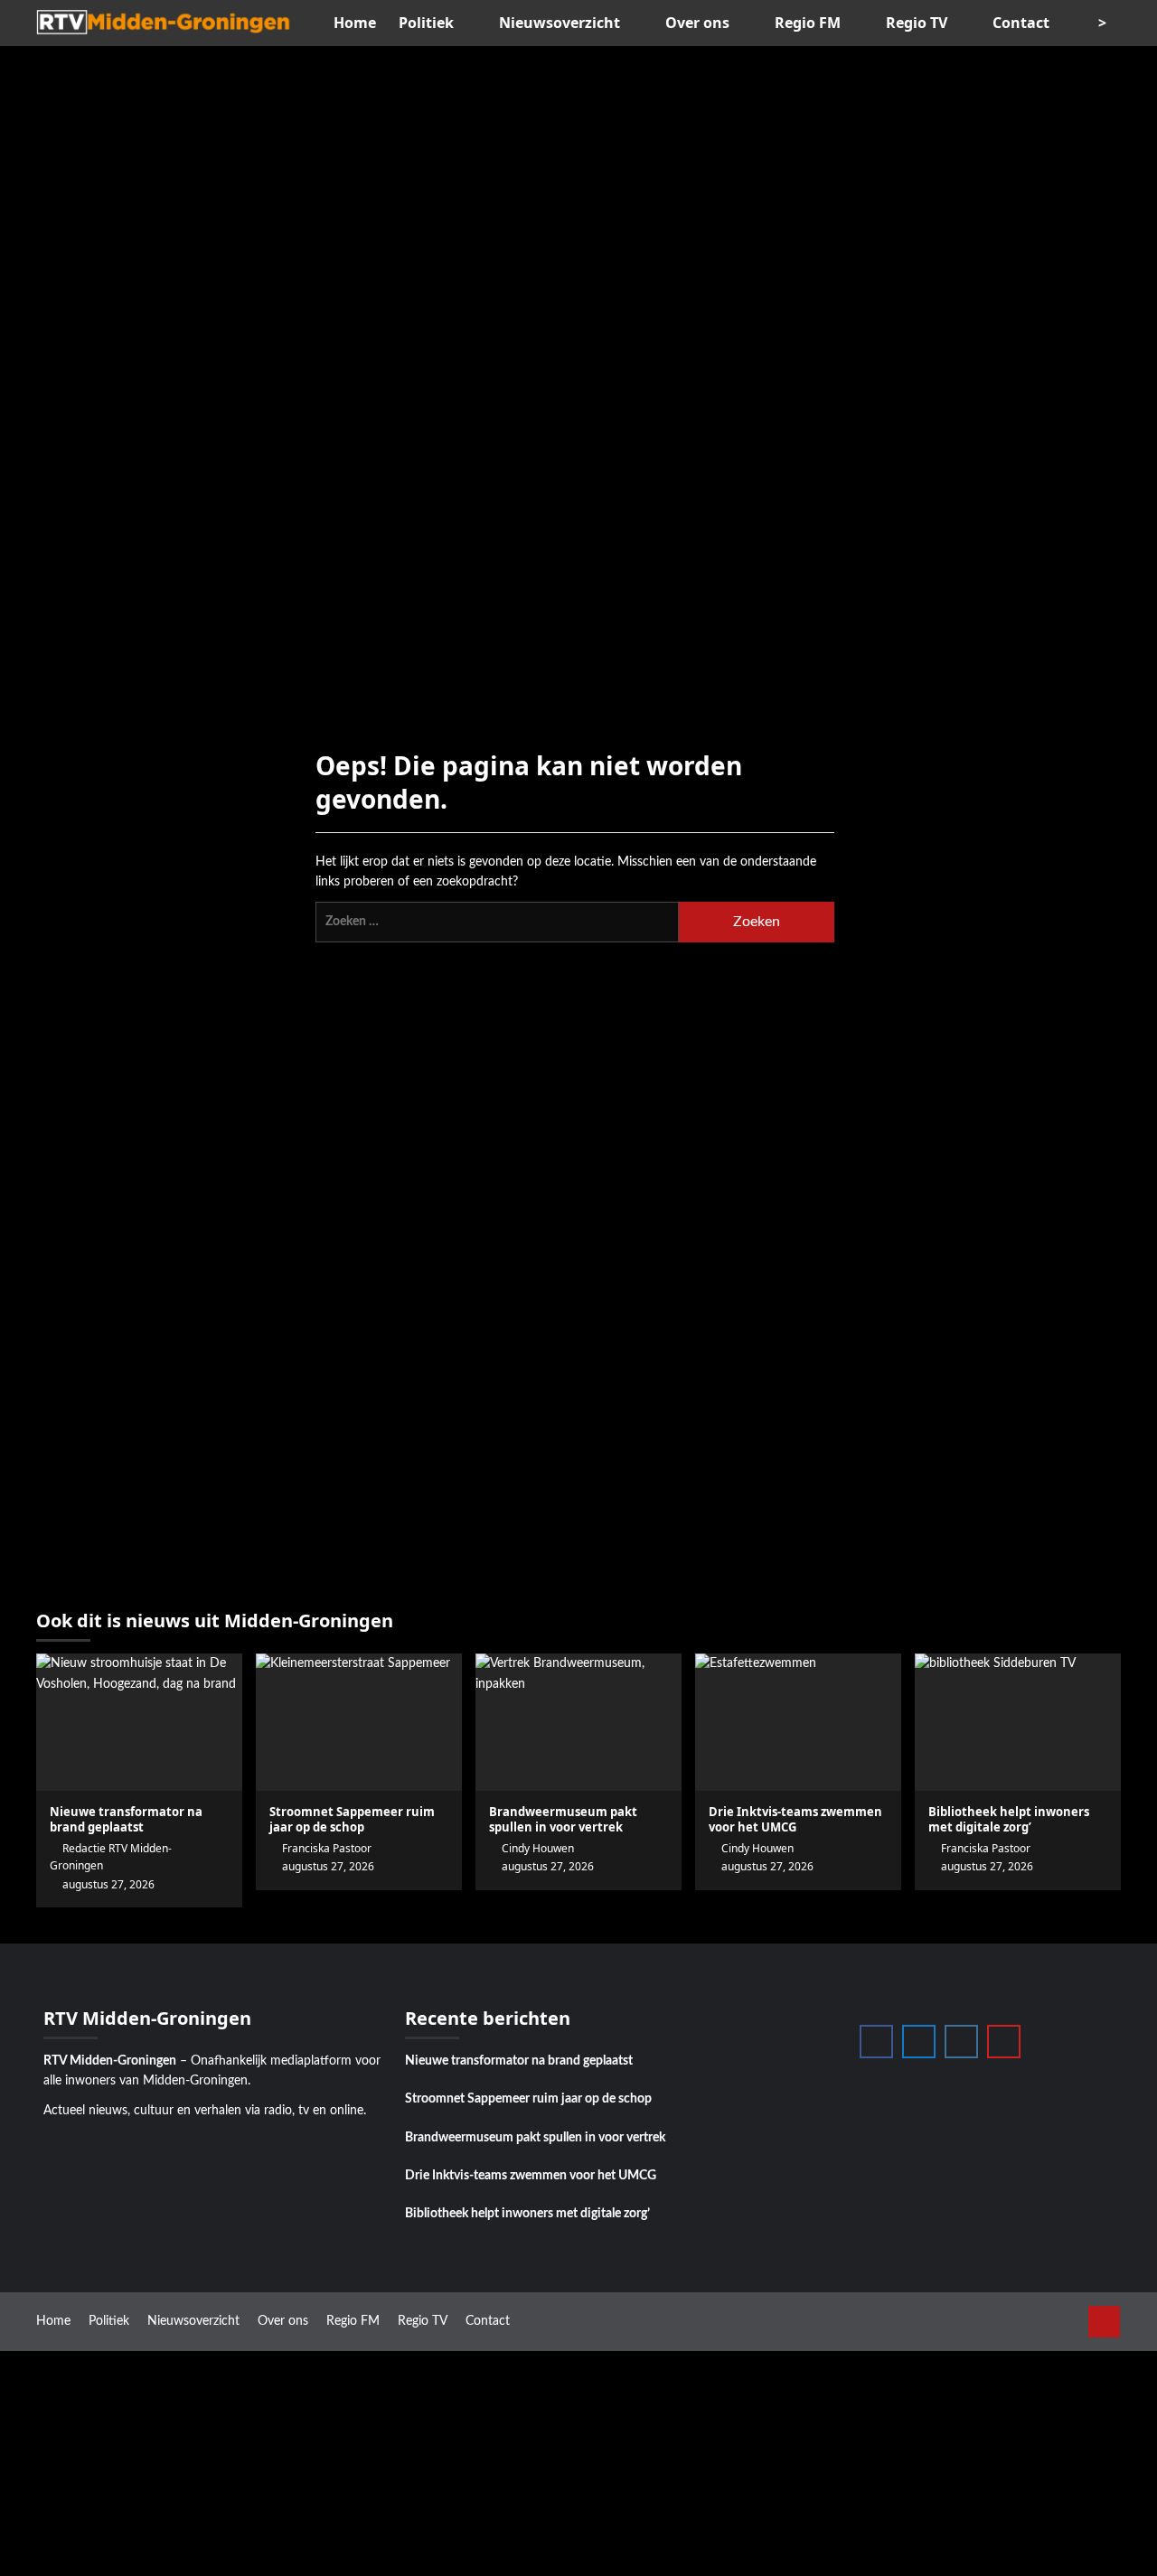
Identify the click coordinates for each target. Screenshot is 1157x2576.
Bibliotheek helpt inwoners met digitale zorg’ (527, 2214)
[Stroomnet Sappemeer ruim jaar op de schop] (359, 1722)
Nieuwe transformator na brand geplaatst (519, 2061)
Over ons (697, 23)
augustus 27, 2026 (548, 1866)
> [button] (1104, 23)
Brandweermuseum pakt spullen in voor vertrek (563, 1819)
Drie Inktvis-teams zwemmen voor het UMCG (531, 2176)
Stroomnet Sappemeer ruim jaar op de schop (528, 2099)
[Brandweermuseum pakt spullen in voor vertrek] (578, 1722)
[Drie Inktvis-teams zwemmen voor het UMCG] (798, 1722)
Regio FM (808, 23)
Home (355, 23)
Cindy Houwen (538, 1848)
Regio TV (917, 23)
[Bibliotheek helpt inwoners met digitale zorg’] (1018, 1722)
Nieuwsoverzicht (560, 23)
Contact (1021, 23)
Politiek (426, 23)
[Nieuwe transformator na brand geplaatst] (139, 1722)
